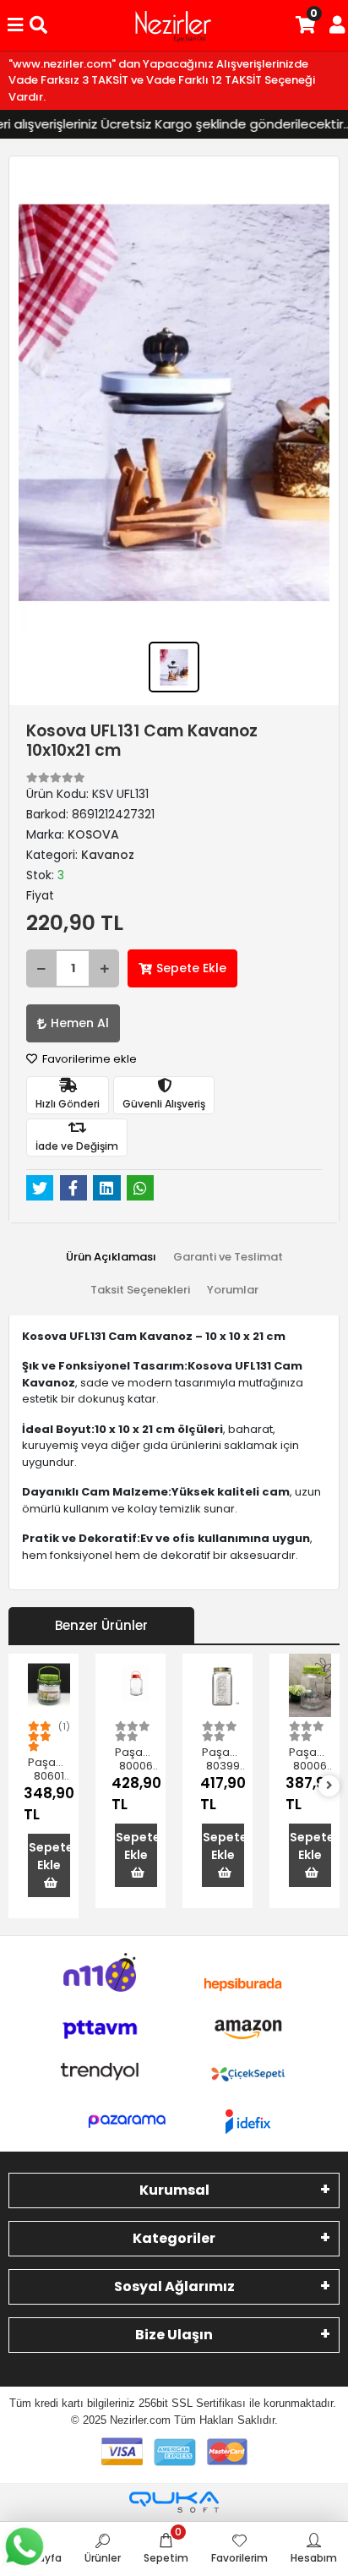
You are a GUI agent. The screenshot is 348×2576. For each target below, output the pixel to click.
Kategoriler (174, 2238)
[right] (329, 1786)
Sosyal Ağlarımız (174, 2286)
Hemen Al (80, 1023)
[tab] (111, 1257)
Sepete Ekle (191, 968)
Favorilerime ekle (88, 1059)
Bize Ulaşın (174, 2335)
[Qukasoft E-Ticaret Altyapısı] (174, 2502)
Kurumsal (174, 2190)
